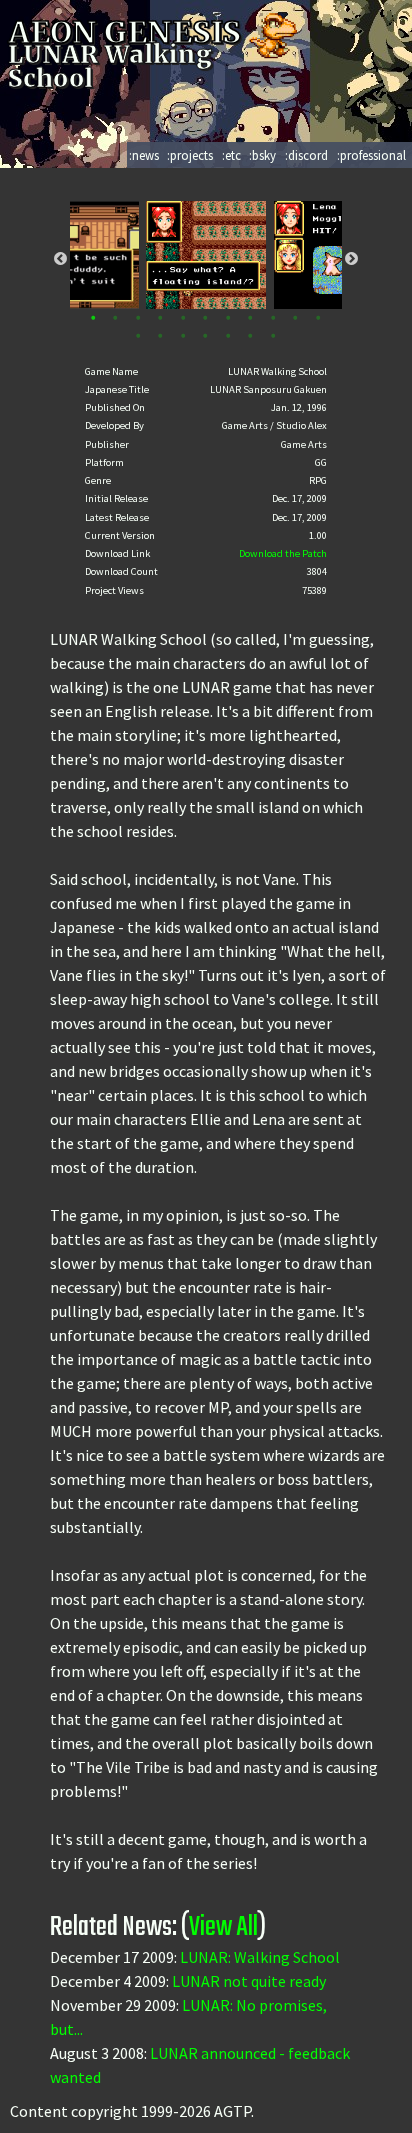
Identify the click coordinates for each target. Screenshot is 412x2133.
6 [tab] (205, 318)
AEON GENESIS (128, 32)
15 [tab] (205, 336)
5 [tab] (183, 318)
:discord (306, 155)
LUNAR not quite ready (249, 1981)
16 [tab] (228, 336)
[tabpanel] (206, 255)
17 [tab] (250, 336)
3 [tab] (138, 318)
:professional (371, 155)
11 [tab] (318, 318)
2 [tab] (115, 318)
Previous (60, 258)
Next (351, 258)
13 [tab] (160, 336)
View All (223, 1927)
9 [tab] (273, 318)
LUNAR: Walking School (260, 1957)
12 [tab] (138, 336)
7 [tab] (228, 318)
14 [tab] (183, 336)
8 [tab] (250, 318)
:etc (231, 155)
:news (144, 155)
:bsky (262, 155)
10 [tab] (295, 318)
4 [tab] (160, 318)
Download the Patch (283, 553)
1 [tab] (93, 318)
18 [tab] (273, 336)
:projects (190, 155)
